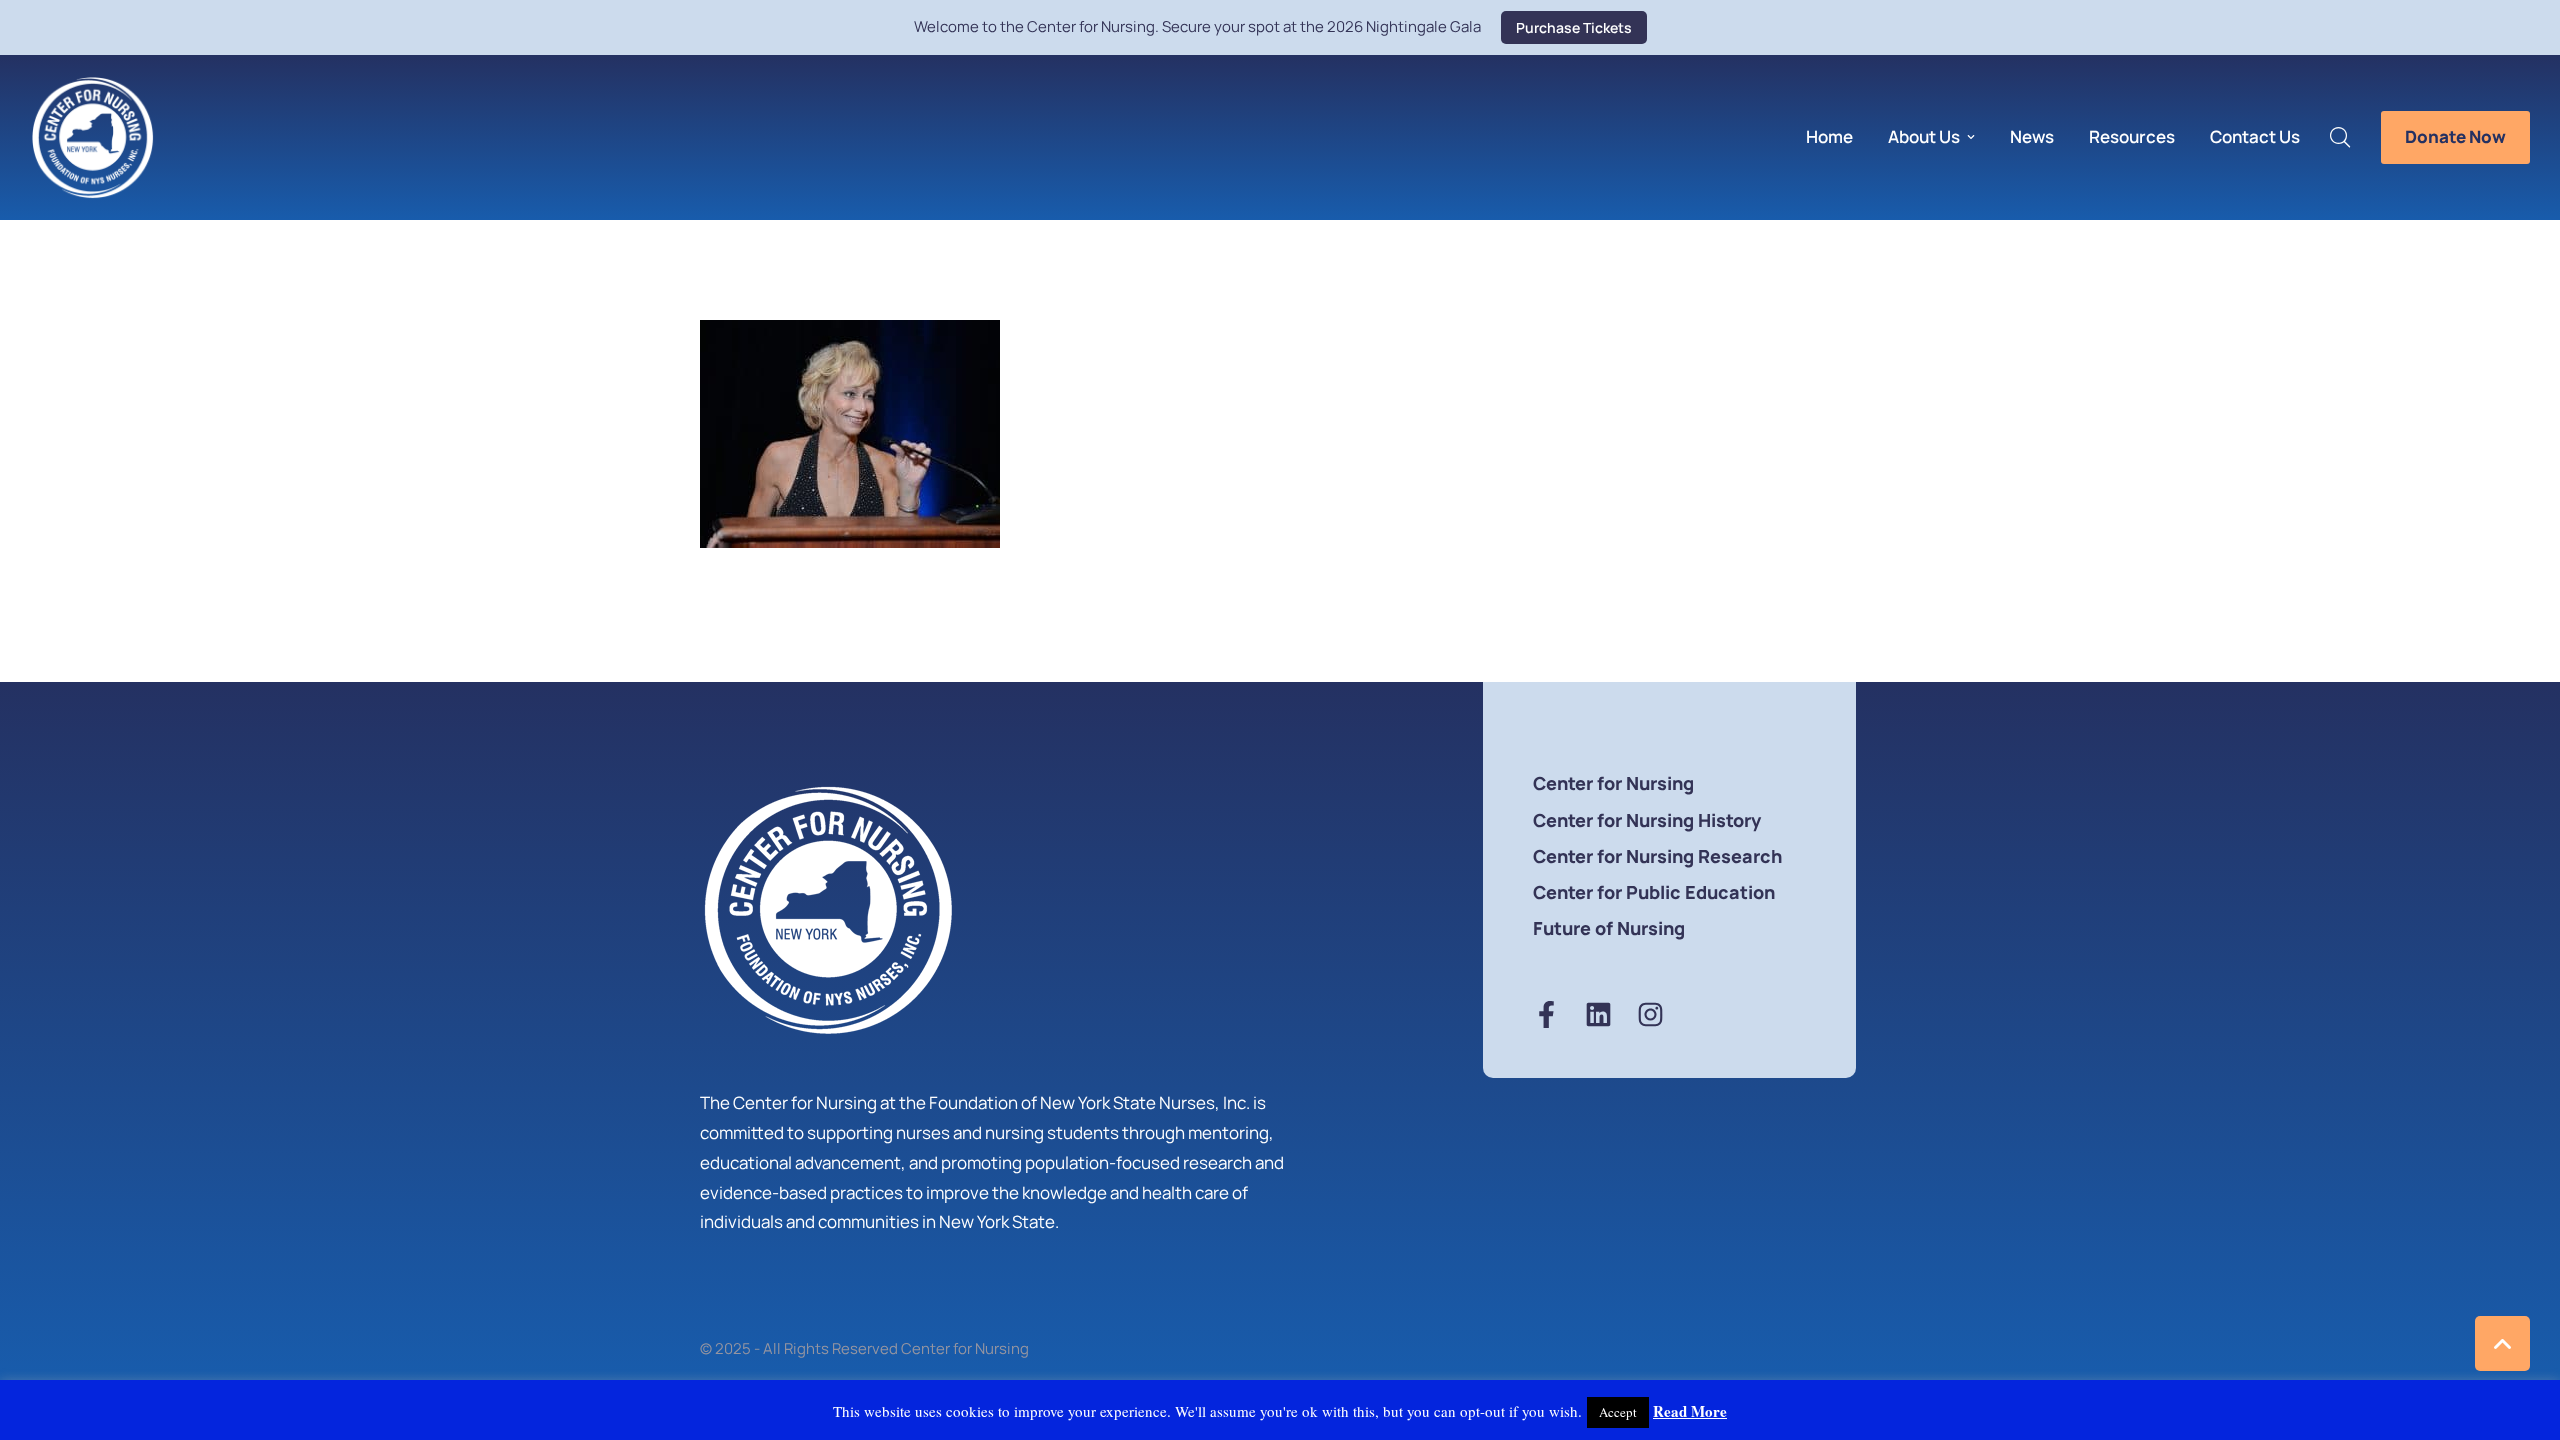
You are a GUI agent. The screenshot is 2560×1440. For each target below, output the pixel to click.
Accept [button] (1618, 1412)
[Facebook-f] (1546, 1014)
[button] (1574, 28)
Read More (1690, 1411)
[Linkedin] (1598, 1014)
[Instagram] (1650, 1014)
